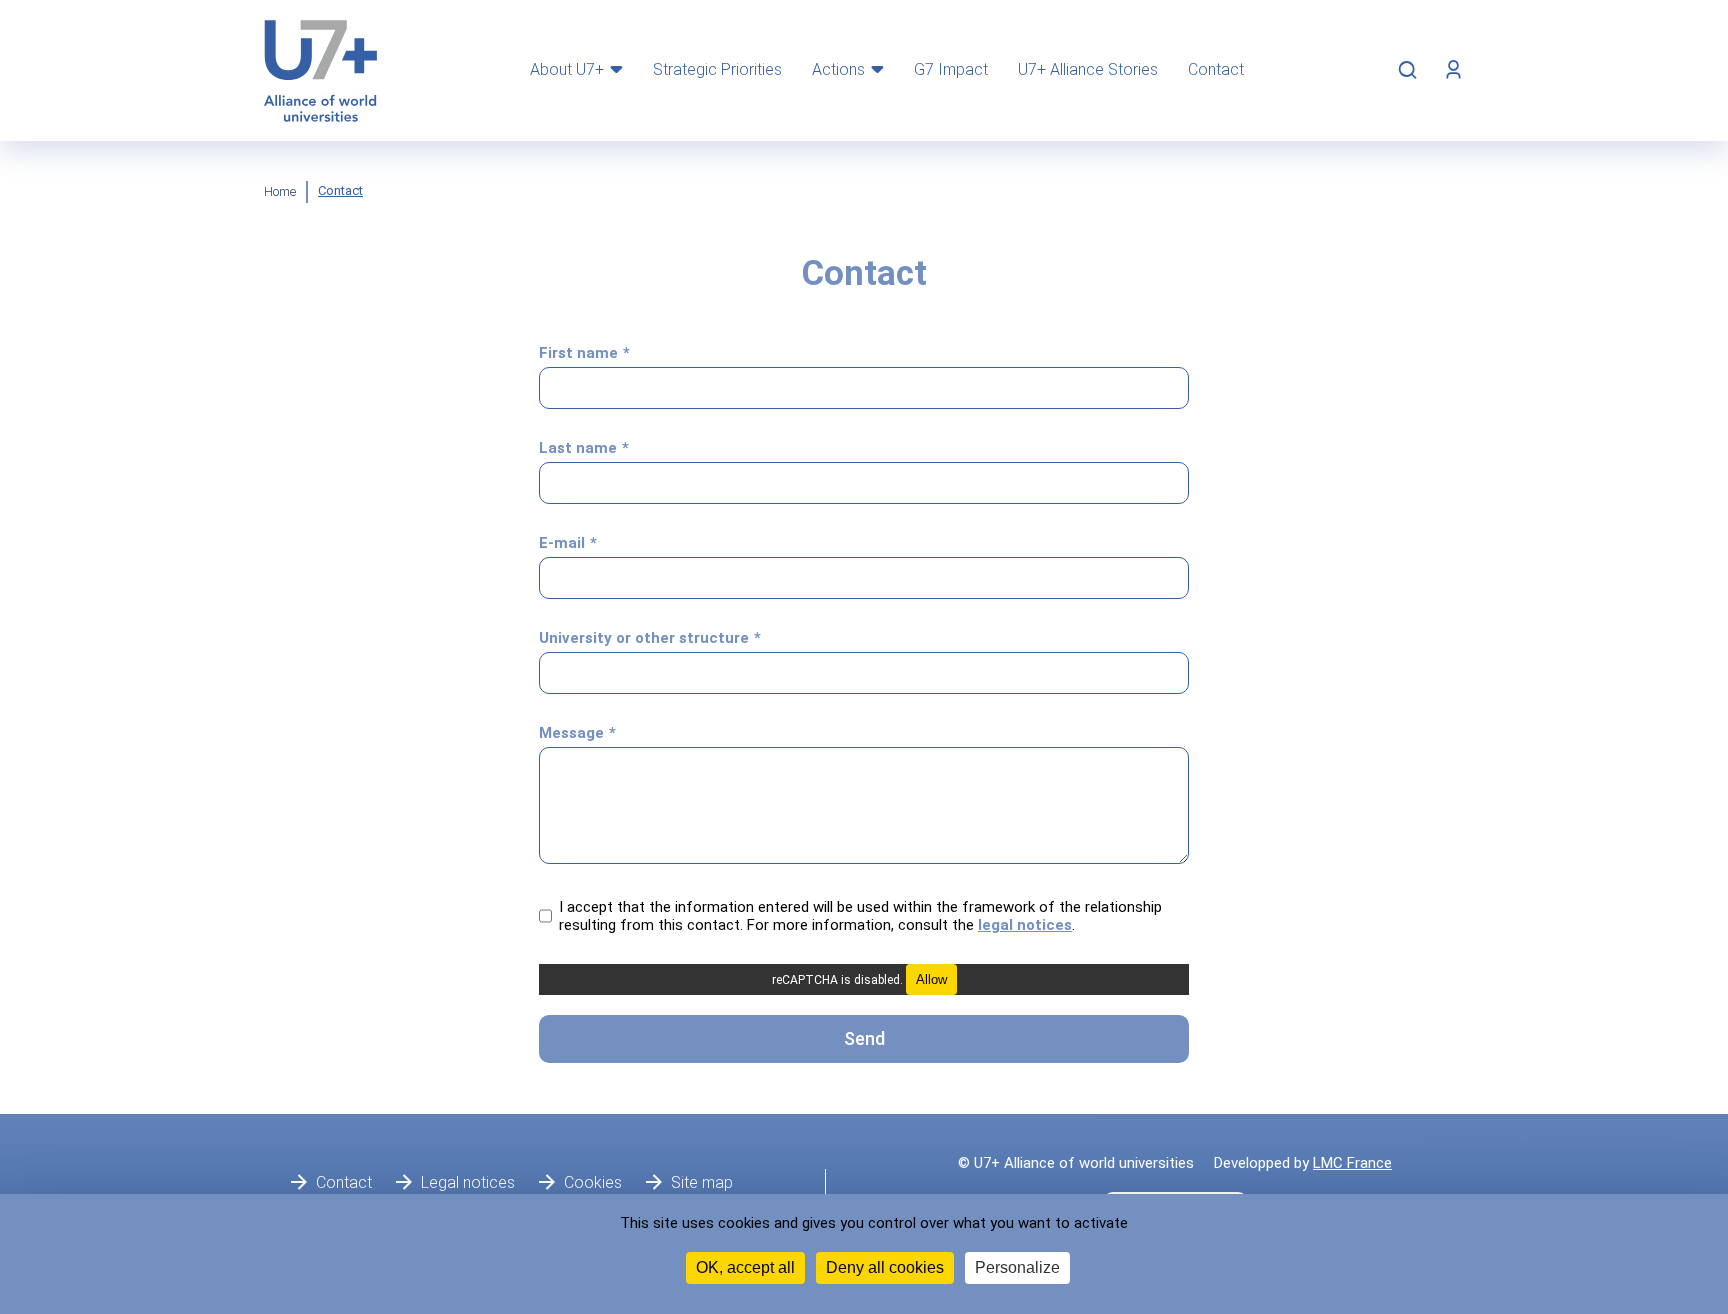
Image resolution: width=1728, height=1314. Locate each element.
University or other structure (644, 638)
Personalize (1017, 1267)
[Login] (1453, 70)
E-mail (562, 543)
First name (578, 353)
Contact (344, 1182)
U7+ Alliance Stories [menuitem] (1088, 69)
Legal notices (468, 1182)
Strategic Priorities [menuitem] (717, 69)
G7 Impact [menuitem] (951, 69)
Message (571, 733)
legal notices (1025, 925)
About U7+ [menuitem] (567, 69)
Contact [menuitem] (1216, 69)
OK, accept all (745, 1267)
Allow (931, 979)
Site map (702, 1182)
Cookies (593, 1182)
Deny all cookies (885, 1267)
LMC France (1352, 1163)
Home (280, 191)
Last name (578, 448)
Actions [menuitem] (838, 69)
